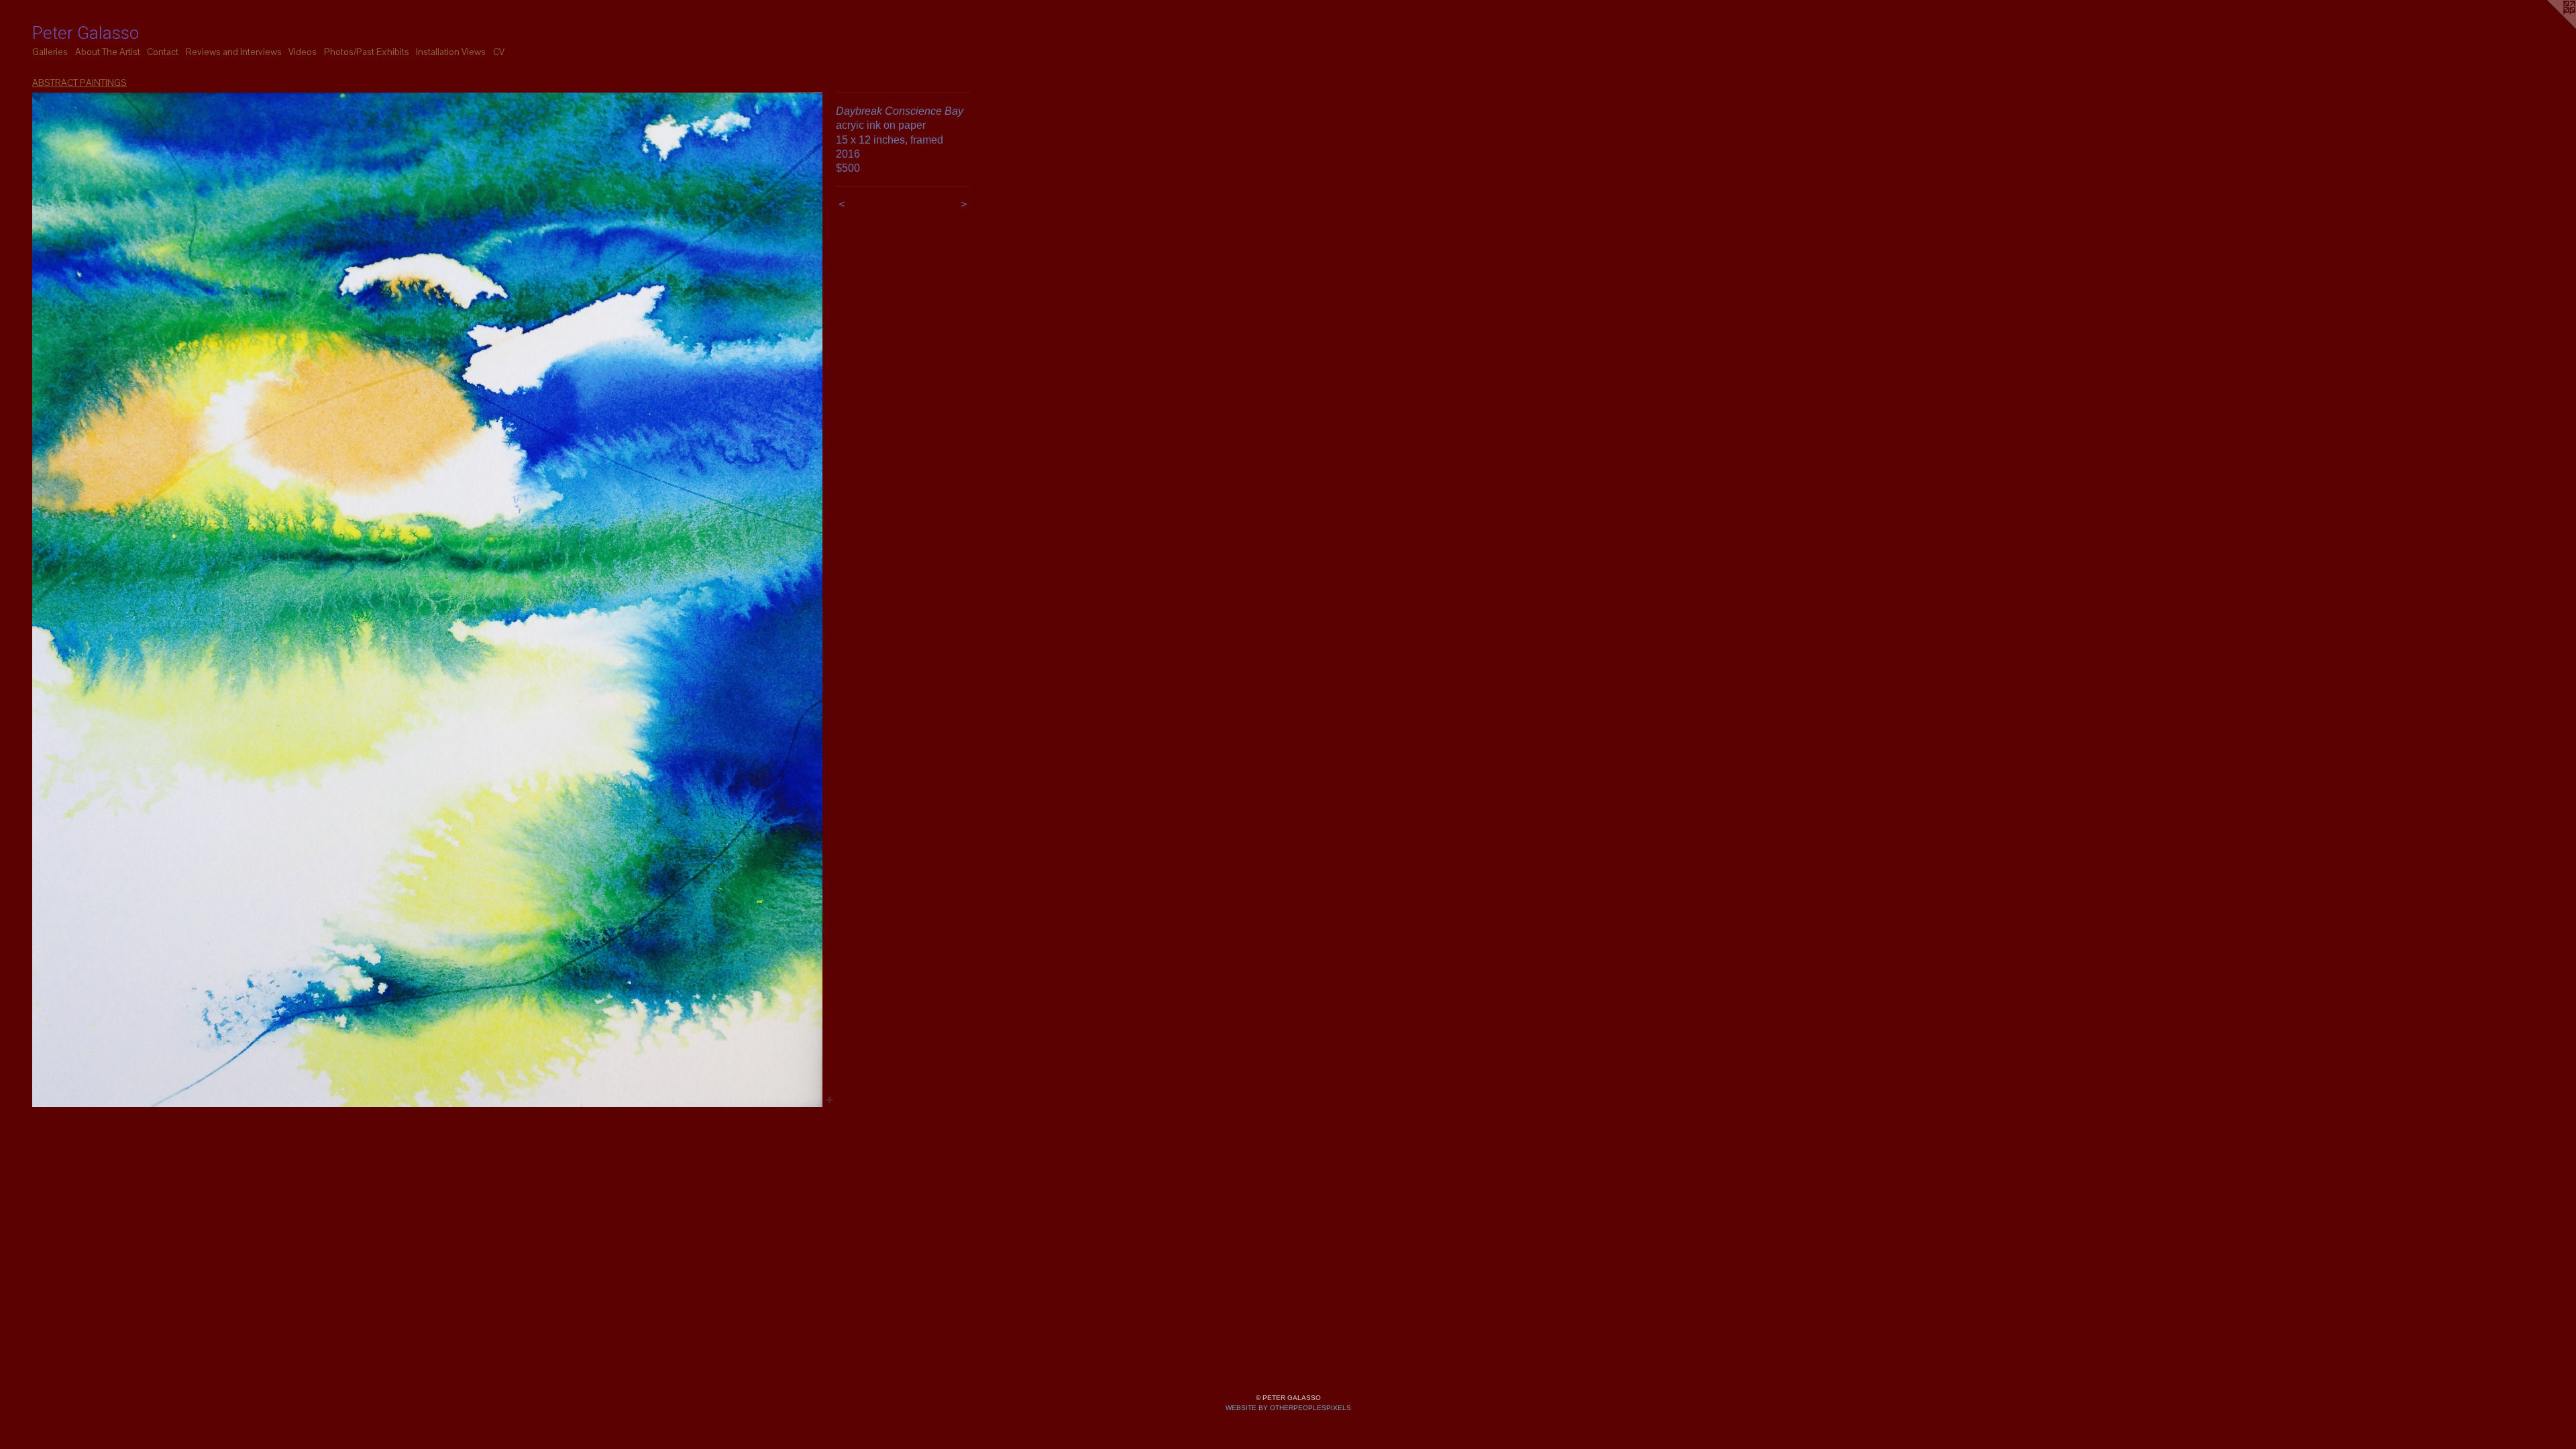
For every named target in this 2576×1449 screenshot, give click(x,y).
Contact (163, 52)
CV (499, 52)
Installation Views (451, 52)
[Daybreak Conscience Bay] (427, 600)
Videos (303, 52)
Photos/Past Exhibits (367, 52)
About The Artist (108, 52)
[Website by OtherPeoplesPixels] (2549, 27)
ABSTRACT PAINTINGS (79, 83)
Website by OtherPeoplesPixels (1288, 1408)
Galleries (50, 52)
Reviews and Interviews (234, 52)
